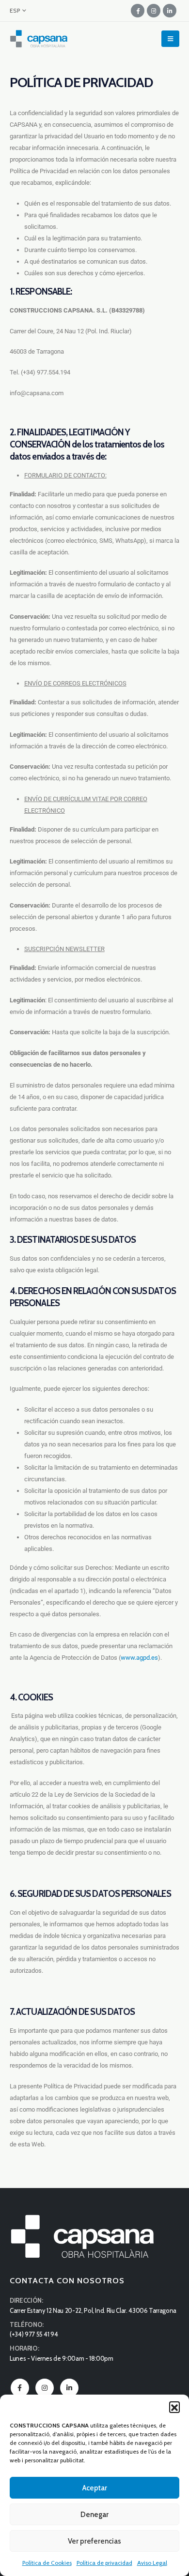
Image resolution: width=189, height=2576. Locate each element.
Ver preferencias (94, 2541)
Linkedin (69, 2388)
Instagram (45, 2388)
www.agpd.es (139, 1658)
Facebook (20, 2388)
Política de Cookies (47, 2563)
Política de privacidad (104, 2563)
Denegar (94, 2515)
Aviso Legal (152, 2563)
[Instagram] (154, 11)
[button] (174, 2407)
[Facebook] (138, 11)
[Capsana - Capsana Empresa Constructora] (39, 39)
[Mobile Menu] (170, 39)
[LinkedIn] (170, 11)
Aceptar (95, 2488)
